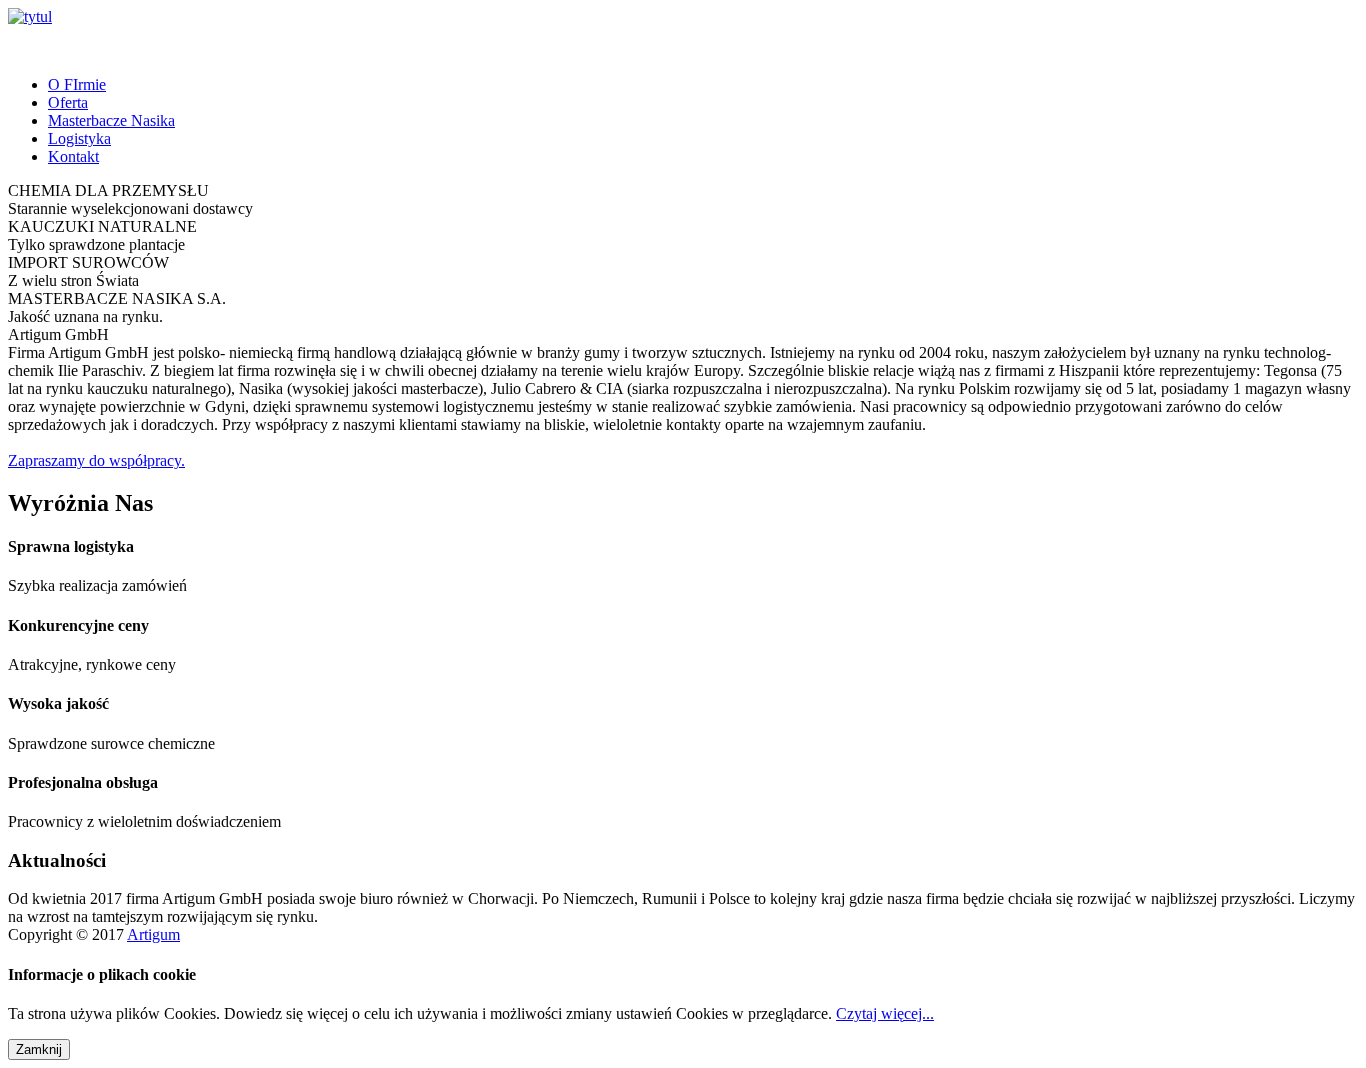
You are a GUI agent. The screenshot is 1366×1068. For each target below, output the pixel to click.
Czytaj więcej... (885, 1013)
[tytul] (30, 16)
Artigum (153, 934)
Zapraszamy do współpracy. (96, 460)
